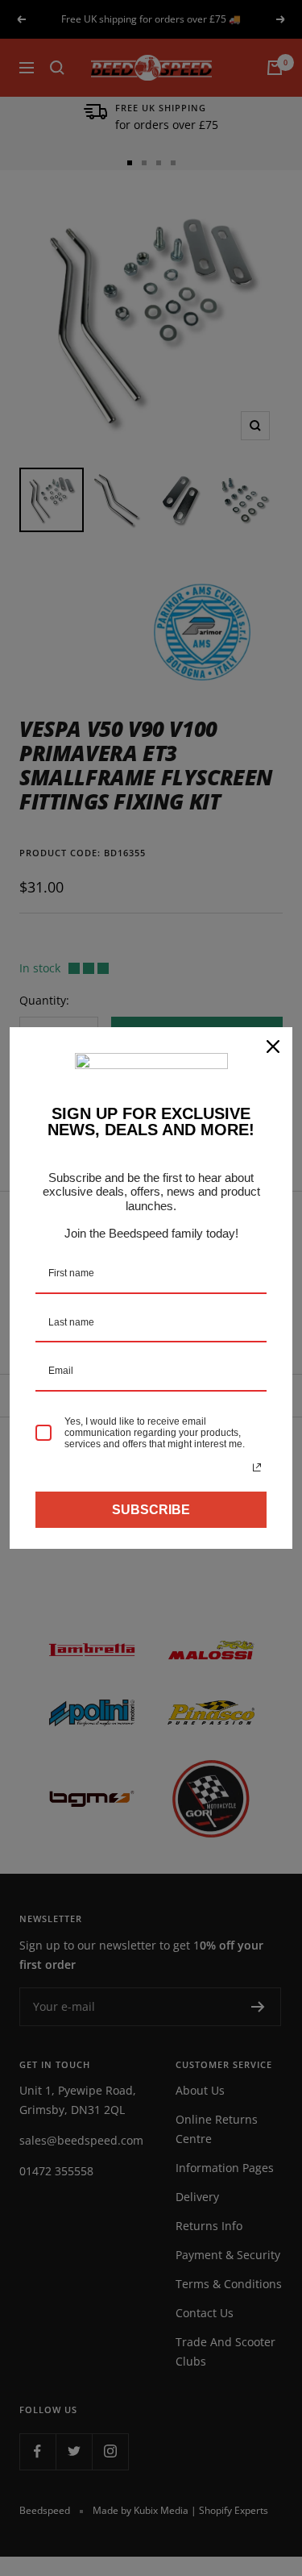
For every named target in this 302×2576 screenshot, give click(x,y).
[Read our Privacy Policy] (257, 1467)
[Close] (273, 1047)
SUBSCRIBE (151, 1510)
